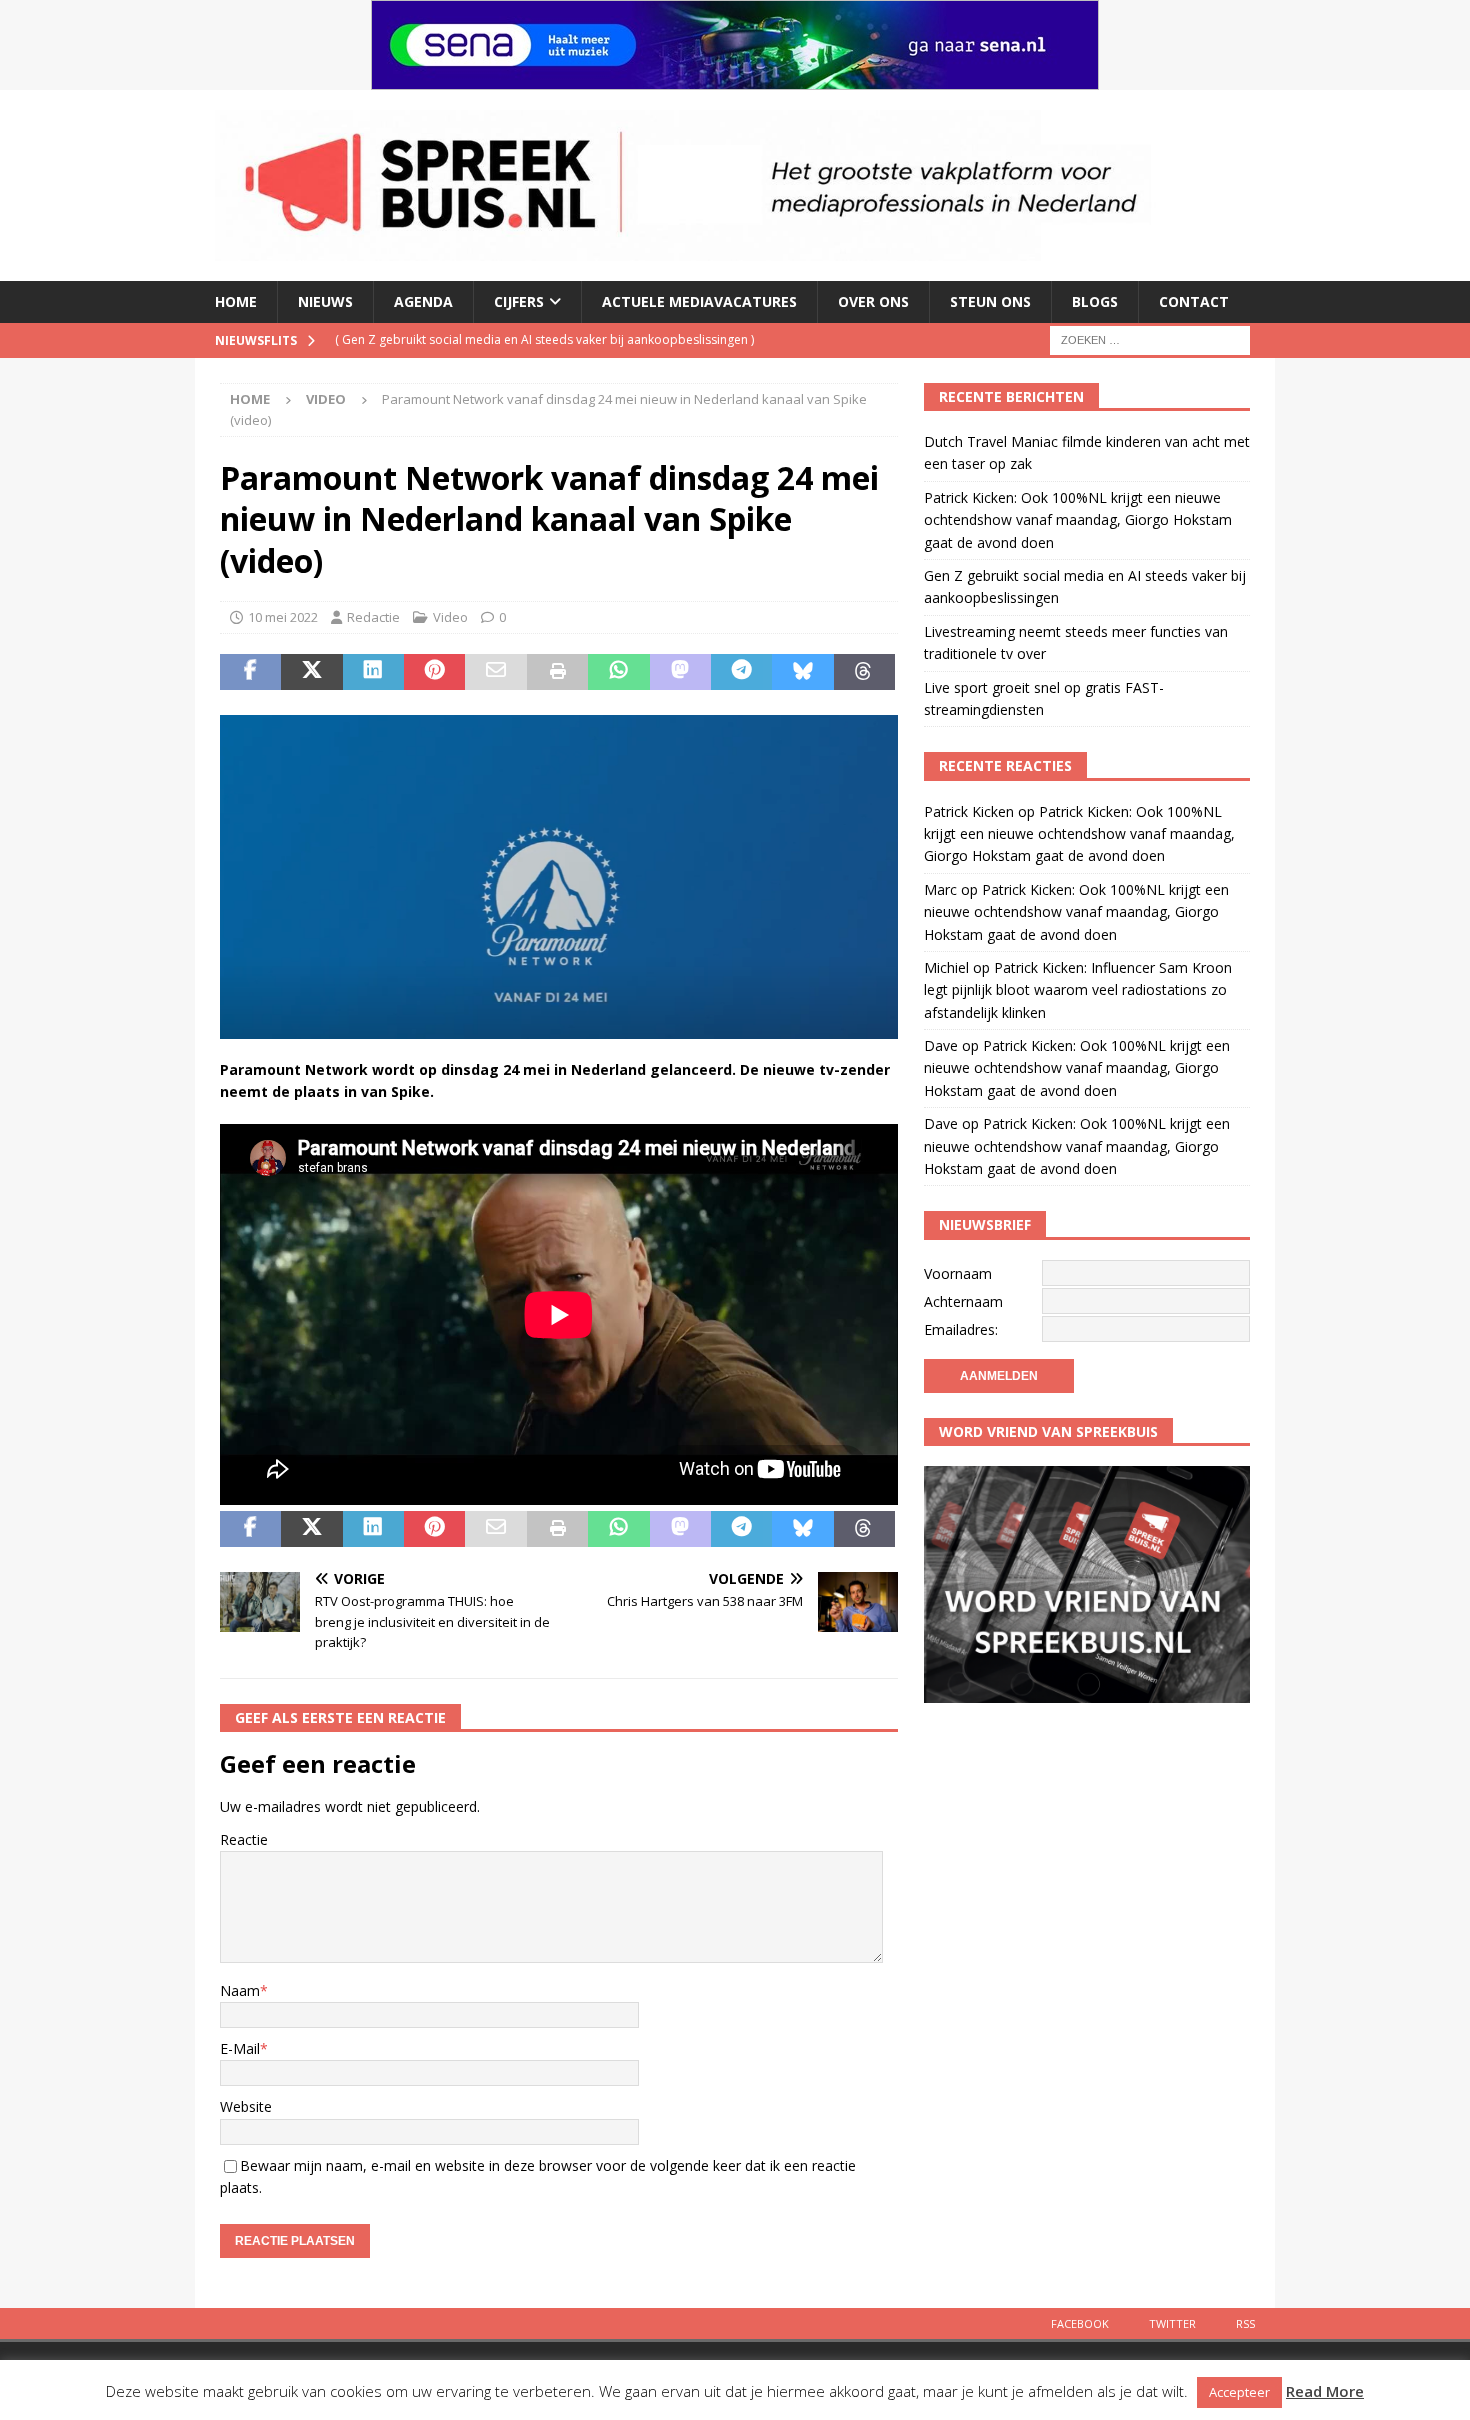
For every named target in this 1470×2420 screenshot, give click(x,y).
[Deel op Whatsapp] (618, 672)
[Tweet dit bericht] (311, 672)
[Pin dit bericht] (434, 672)
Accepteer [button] (1239, 2392)
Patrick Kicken (969, 811)
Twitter (1172, 2323)
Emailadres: (961, 1329)
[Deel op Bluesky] (802, 672)
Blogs (1095, 301)
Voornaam (958, 1273)
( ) (544, 339)
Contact (1194, 301)
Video (450, 617)
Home (236, 301)
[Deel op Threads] (864, 672)
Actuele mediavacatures (699, 301)
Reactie (244, 1839)
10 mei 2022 (283, 617)
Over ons (873, 301)
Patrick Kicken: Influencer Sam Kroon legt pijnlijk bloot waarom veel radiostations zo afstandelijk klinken (1078, 990)
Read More (1325, 2391)
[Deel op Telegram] (741, 672)
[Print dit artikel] (557, 672)
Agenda (423, 301)
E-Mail (240, 2048)
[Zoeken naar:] (1150, 338)
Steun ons (990, 301)
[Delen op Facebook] (250, 672)
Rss (1245, 2323)
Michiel (946, 967)
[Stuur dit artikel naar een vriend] (495, 672)
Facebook (1080, 2323)
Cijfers (519, 301)
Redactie (373, 617)
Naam (240, 1990)
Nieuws (325, 301)
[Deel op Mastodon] (680, 672)
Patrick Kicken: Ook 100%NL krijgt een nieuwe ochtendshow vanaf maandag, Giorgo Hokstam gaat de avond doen (1078, 520)
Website (246, 2106)
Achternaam (963, 1301)
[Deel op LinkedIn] (373, 672)
